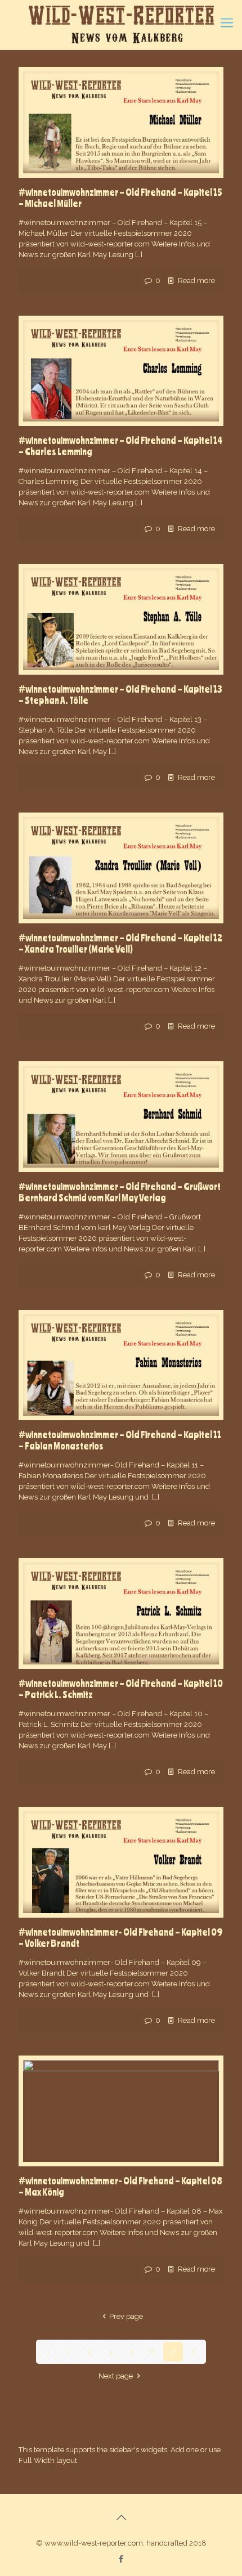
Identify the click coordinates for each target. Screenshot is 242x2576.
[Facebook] (121, 2559)
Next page (116, 2376)
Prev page (126, 2316)
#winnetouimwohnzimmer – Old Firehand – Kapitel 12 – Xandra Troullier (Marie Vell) (120, 943)
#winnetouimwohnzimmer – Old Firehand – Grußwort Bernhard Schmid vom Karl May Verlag (120, 1192)
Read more (196, 281)
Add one (185, 2450)
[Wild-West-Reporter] (121, 25)
